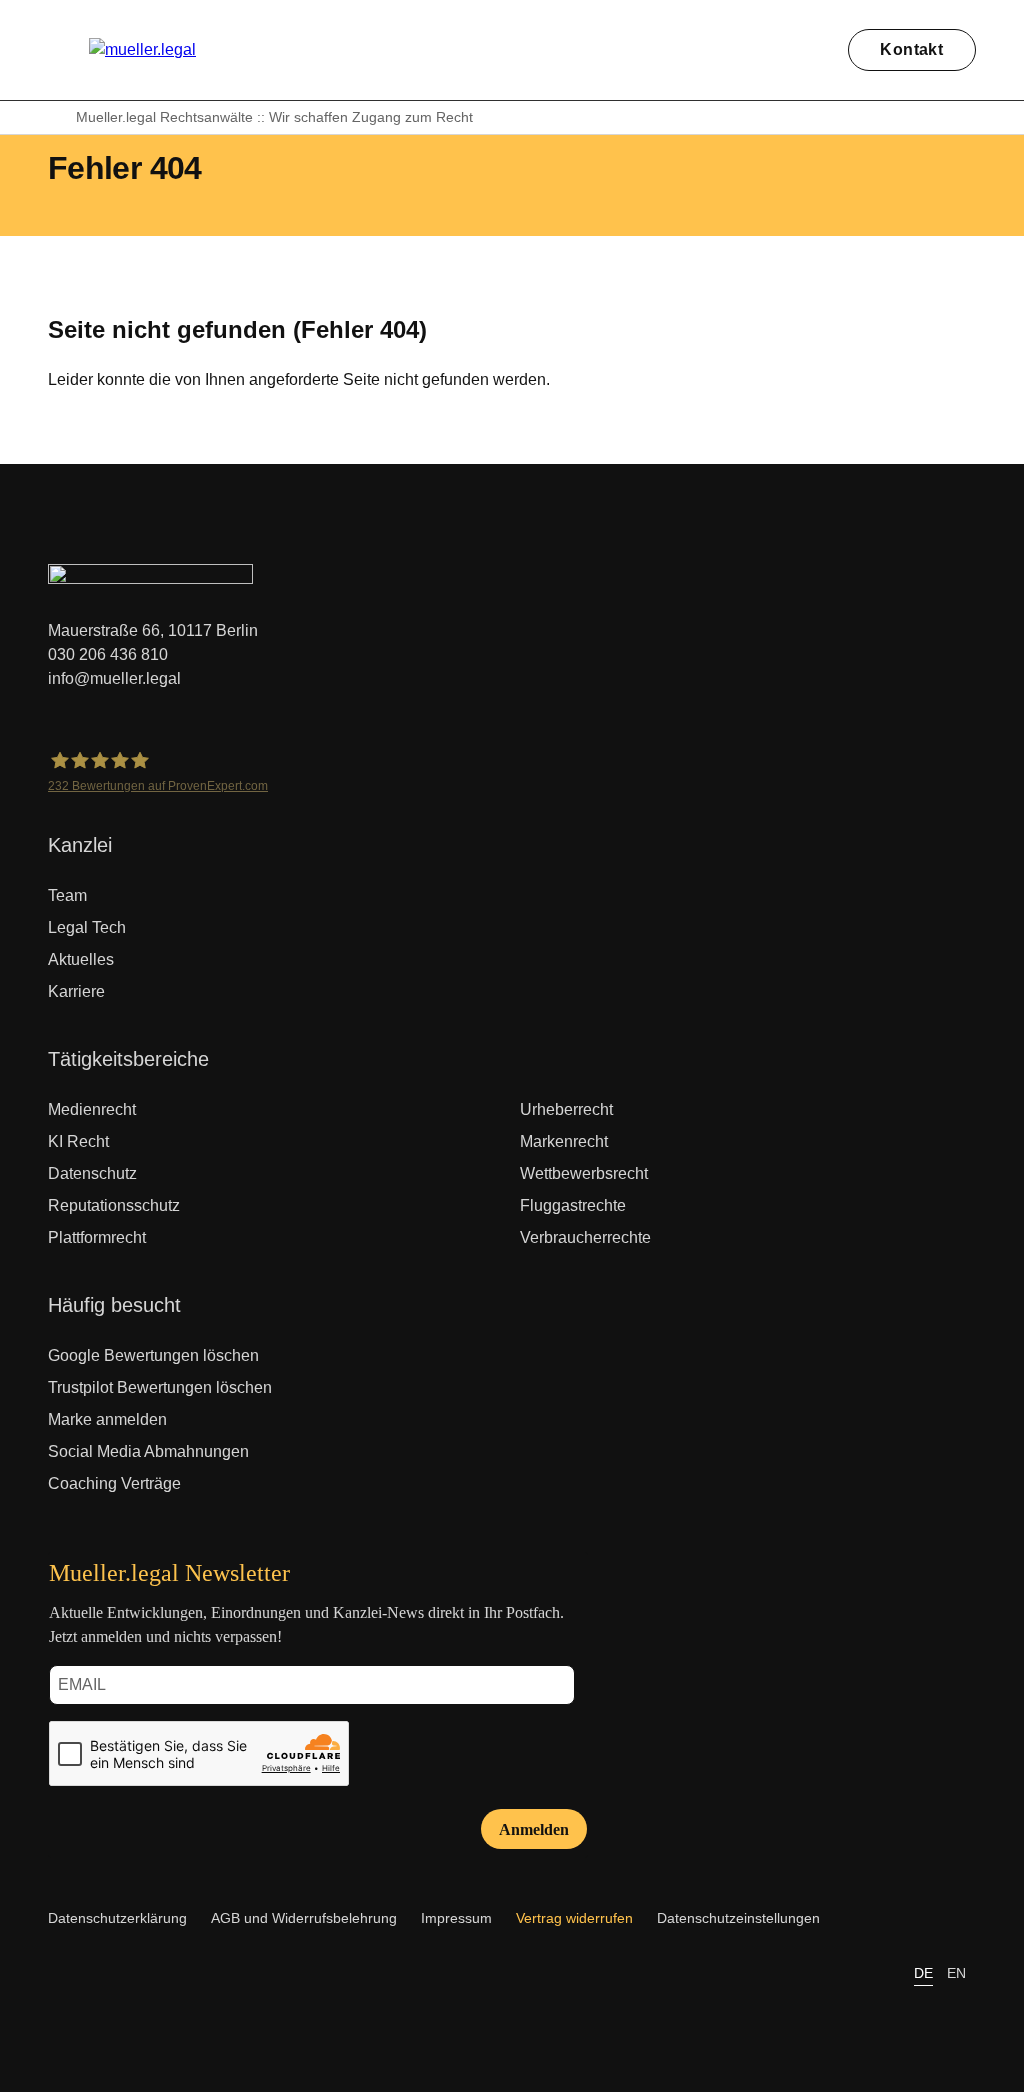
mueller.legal (56, 118)
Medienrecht (92, 1109)
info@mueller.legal (114, 678)
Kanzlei (80, 845)
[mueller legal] (142, 49)
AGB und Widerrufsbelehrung (304, 1918)
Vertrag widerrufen (574, 1918)
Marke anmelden (107, 1419)
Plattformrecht (97, 1237)
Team (67, 895)
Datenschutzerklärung (117, 1918)
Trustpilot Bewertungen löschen (160, 1387)
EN (956, 1973)
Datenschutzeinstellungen (738, 1918)
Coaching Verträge (114, 1483)
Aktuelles (81, 959)
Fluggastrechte (573, 1205)
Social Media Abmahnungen (148, 1451)
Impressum (456, 1918)
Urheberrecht (566, 1109)
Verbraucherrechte (585, 1237)
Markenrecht (564, 1141)
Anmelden (534, 1829)
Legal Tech (87, 927)
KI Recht (78, 1141)
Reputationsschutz (114, 1205)
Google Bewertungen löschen (153, 1355)
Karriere (76, 991)
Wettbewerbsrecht (584, 1173)
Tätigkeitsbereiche (128, 1059)
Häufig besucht (114, 1305)
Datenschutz (92, 1173)
